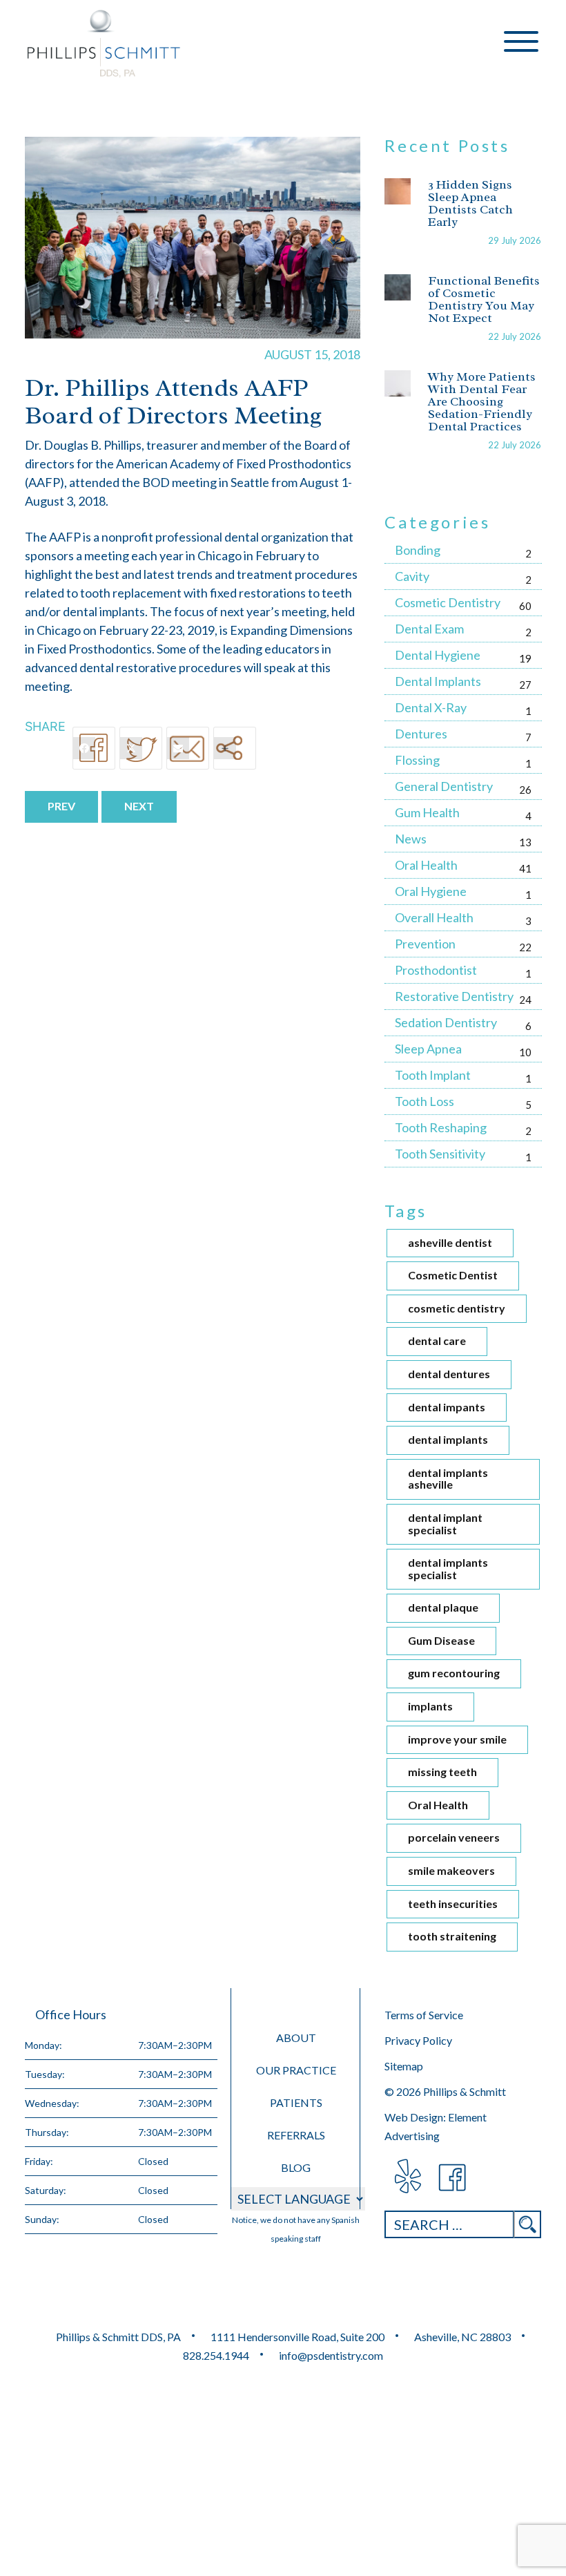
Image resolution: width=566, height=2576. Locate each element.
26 (525, 790)
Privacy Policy (418, 2040)
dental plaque (443, 1607)
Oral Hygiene (431, 891)
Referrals (296, 2135)
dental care (437, 1341)
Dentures (421, 734)
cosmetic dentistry (457, 1308)
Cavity (412, 576)
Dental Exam (429, 629)
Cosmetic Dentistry (448, 602)
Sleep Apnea (428, 1049)
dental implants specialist (448, 1568)
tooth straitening (452, 1936)
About (296, 2038)
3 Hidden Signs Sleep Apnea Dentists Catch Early (470, 203)
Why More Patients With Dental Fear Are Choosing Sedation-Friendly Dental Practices (482, 401)
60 (525, 606)
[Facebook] (94, 748)
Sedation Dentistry (446, 1022)
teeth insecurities (453, 1904)
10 (525, 1052)
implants (430, 1706)
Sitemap (404, 2066)
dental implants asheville (448, 1479)
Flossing (417, 760)
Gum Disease (441, 1640)
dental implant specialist (445, 1524)
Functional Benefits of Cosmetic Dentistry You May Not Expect (484, 299)
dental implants (448, 1439)
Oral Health (426, 865)
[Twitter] (141, 748)
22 (525, 947)
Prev (61, 806)
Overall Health (434, 917)
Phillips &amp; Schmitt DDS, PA (104, 44)
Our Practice (296, 2070)
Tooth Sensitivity (440, 1154)
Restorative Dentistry (454, 996)
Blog (296, 2167)
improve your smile (457, 1739)
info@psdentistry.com (331, 2355)
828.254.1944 (216, 2355)
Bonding (418, 550)
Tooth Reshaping (441, 1127)
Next (139, 806)
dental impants (447, 1407)
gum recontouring (454, 1673)
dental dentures (449, 1374)
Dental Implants (438, 681)
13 (525, 842)
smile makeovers (451, 1870)
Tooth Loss (424, 1101)
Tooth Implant (433, 1075)
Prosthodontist (436, 970)
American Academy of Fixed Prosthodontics (234, 464)
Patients (296, 2102)
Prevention (425, 944)
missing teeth (442, 1772)
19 (525, 658)
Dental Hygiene (438, 655)
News (411, 839)
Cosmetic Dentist (453, 1275)
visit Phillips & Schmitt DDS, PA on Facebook (453, 2178)
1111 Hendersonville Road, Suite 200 (297, 2337)
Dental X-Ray (431, 707)
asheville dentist (450, 1242)
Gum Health (427, 812)
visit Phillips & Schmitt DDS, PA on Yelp (407, 2178)
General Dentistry (444, 786)
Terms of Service (424, 2015)
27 (525, 685)
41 (525, 868)
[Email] (188, 748)
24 (525, 1000)
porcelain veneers (454, 1837)
